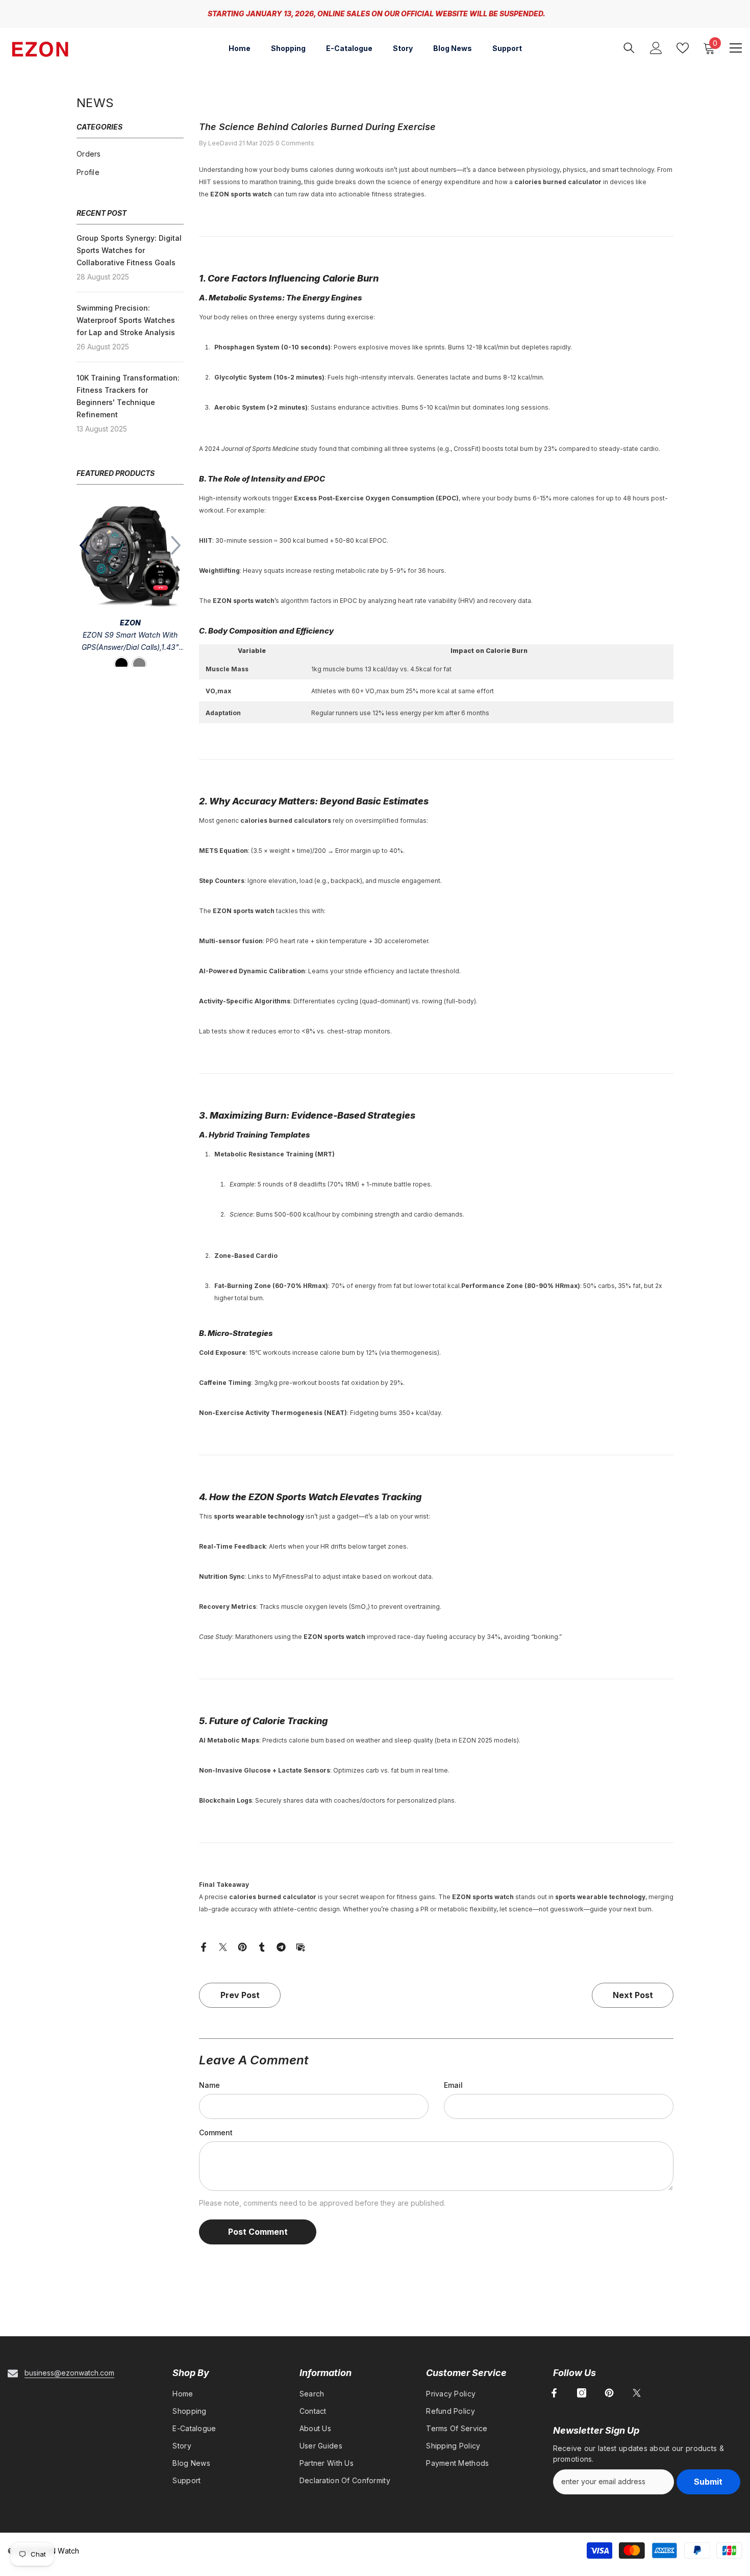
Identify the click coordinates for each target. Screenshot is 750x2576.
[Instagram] (582, 2393)
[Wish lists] (683, 48)
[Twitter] (223, 1946)
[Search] (629, 48)
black (121, 664)
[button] (84, 545)
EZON (130, 623)
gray (139, 664)
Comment (216, 2132)
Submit (708, 2482)
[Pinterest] (242, 1946)
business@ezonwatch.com (69, 2373)
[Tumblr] (262, 1946)
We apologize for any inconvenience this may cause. (539, 14)
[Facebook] (204, 1946)
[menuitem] (130, 154)
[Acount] (656, 48)
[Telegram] (281, 1946)
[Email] (301, 1946)
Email (453, 2085)
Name (209, 2085)
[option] (130, 588)
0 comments (295, 143)
